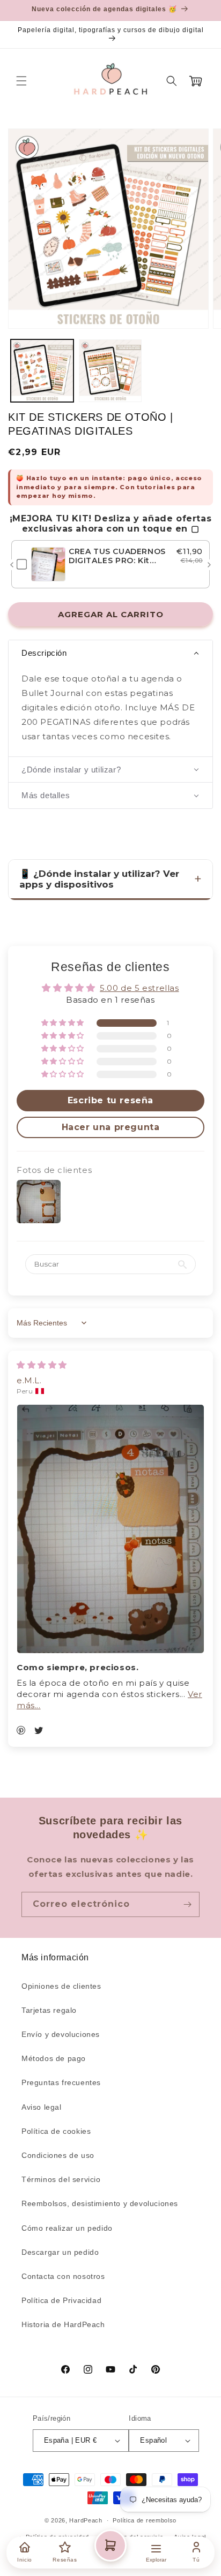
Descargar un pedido (60, 2252)
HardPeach (86, 2520)
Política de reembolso (145, 2520)
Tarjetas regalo (49, 2010)
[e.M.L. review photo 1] (110, 1529)
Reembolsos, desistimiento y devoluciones (100, 2203)
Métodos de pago (54, 2058)
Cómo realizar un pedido (67, 2228)
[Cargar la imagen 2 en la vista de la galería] (110, 371)
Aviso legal (42, 2107)
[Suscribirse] (187, 1904)
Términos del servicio (61, 2179)
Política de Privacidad (61, 2300)
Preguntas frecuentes (61, 2082)
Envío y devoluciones (61, 2034)
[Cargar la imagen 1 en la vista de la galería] (42, 371)
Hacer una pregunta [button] (111, 1127)
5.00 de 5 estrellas (139, 988)
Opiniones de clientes (61, 1986)
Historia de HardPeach (63, 2324)
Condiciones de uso (58, 2155)
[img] (42, 1365)
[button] (21, 81)
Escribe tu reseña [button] (110, 1100)
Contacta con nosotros (63, 2276)
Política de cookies (56, 2131)
